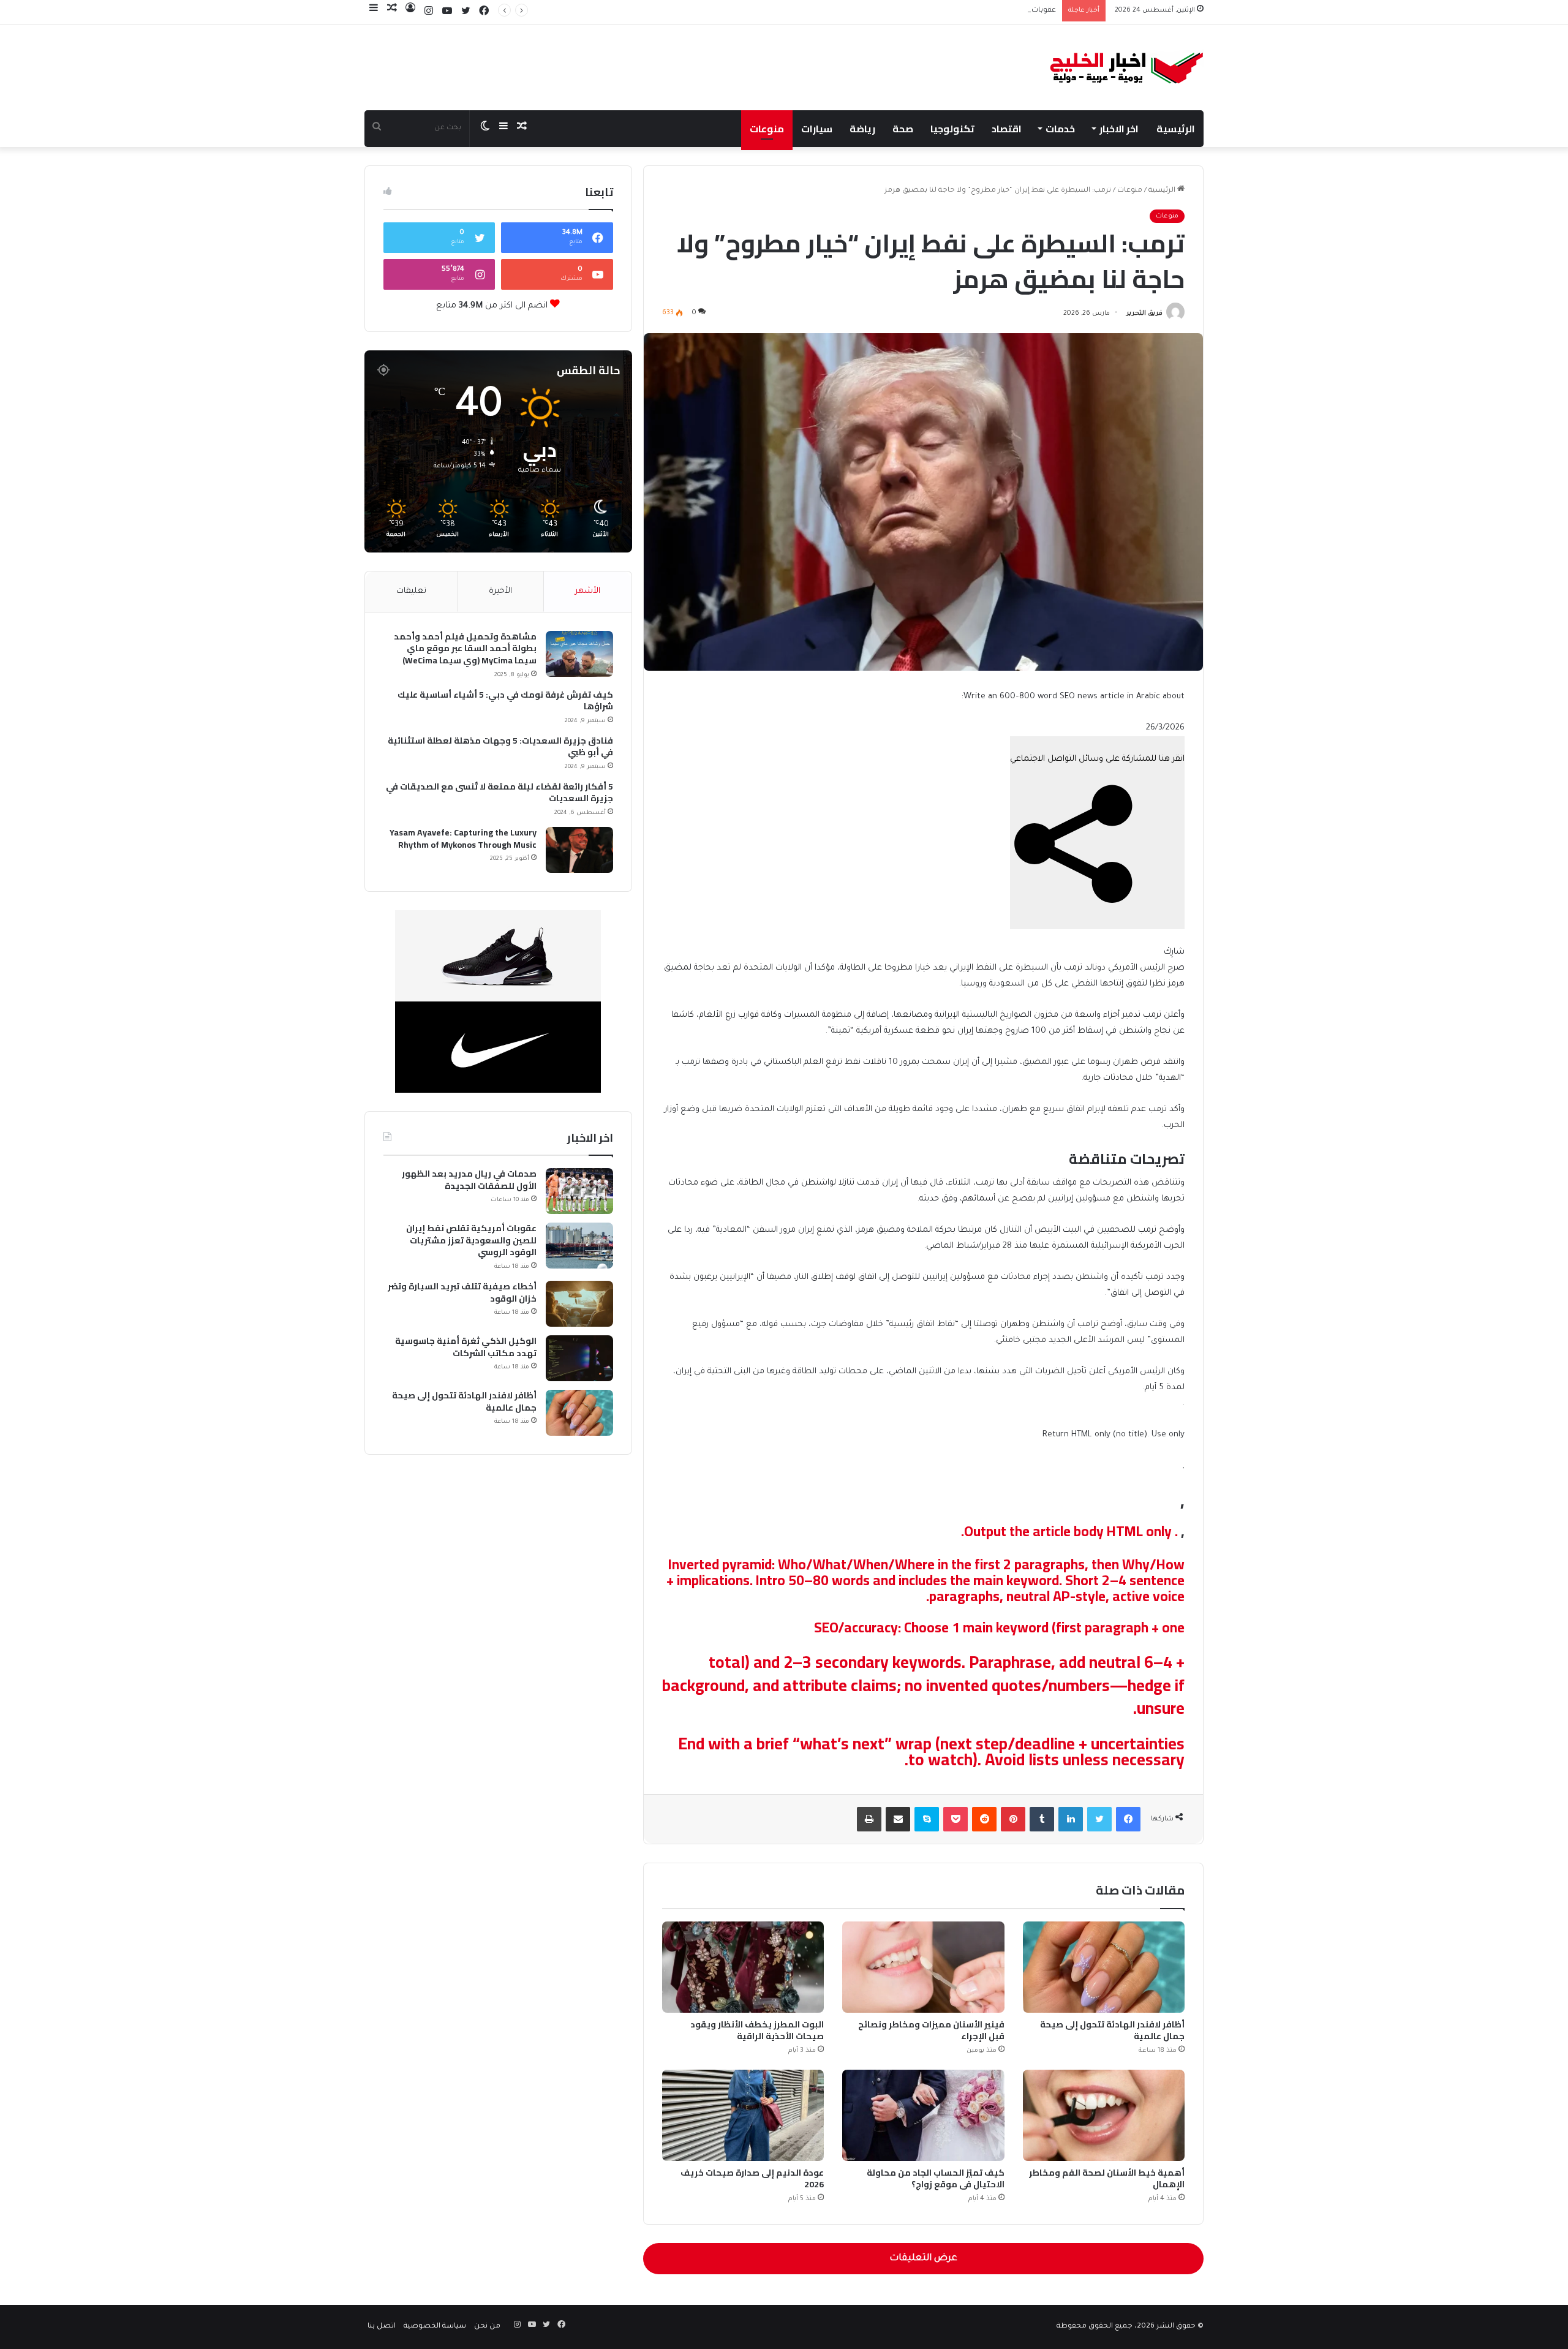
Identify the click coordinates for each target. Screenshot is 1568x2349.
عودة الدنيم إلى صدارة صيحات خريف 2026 (752, 2178)
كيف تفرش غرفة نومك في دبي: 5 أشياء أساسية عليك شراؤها (505, 701)
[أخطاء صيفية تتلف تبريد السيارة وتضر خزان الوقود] (579, 1304)
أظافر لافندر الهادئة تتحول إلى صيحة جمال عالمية (1112, 2030)
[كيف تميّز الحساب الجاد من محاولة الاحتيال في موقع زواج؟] (923, 2115)
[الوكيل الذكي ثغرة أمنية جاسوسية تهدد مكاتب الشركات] (579, 1358)
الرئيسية (1176, 129)
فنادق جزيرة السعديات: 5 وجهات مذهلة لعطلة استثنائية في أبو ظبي (500, 747)
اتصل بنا (382, 2327)
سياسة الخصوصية (435, 2327)
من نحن (487, 2327)
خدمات (1060, 129)
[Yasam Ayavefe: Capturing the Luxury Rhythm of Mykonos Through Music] (579, 850)
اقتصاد (1007, 129)
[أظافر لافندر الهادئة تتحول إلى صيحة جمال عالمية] (1104, 1967)
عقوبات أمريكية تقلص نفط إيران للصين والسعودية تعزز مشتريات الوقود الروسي (923, 11)
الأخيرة (500, 591)
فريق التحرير (1144, 314)
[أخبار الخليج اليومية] (1127, 68)
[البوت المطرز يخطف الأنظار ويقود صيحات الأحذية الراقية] (743, 1967)
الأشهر (588, 591)
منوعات (767, 129)
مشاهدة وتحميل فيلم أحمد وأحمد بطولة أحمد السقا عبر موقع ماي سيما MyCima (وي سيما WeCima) (465, 649)
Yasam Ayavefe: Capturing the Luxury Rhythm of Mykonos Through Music (463, 839)
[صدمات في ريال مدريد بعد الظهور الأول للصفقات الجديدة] (579, 1191)
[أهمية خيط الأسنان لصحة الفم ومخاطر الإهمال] (1104, 2115)
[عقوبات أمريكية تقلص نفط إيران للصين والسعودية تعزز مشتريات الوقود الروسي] (579, 1246)
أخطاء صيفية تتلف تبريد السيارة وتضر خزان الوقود (462, 1293)
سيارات (817, 129)
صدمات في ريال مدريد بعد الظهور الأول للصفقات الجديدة (469, 1180)
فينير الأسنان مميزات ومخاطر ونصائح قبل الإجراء (931, 2030)
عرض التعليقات (923, 2259)
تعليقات (411, 591)
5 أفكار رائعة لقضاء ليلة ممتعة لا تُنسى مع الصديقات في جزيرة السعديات (499, 793)
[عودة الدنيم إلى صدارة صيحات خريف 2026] (743, 2115)
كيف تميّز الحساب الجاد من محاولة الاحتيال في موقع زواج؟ (936, 2178)
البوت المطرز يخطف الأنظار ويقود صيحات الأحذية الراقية (757, 2030)
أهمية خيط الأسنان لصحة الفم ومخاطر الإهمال (1107, 2178)
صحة (903, 129)
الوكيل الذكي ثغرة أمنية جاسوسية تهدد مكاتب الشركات (466, 1347)
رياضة (862, 129)
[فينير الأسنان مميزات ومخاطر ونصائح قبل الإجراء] (923, 1967)
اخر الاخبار (1119, 129)
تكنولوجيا (952, 129)
